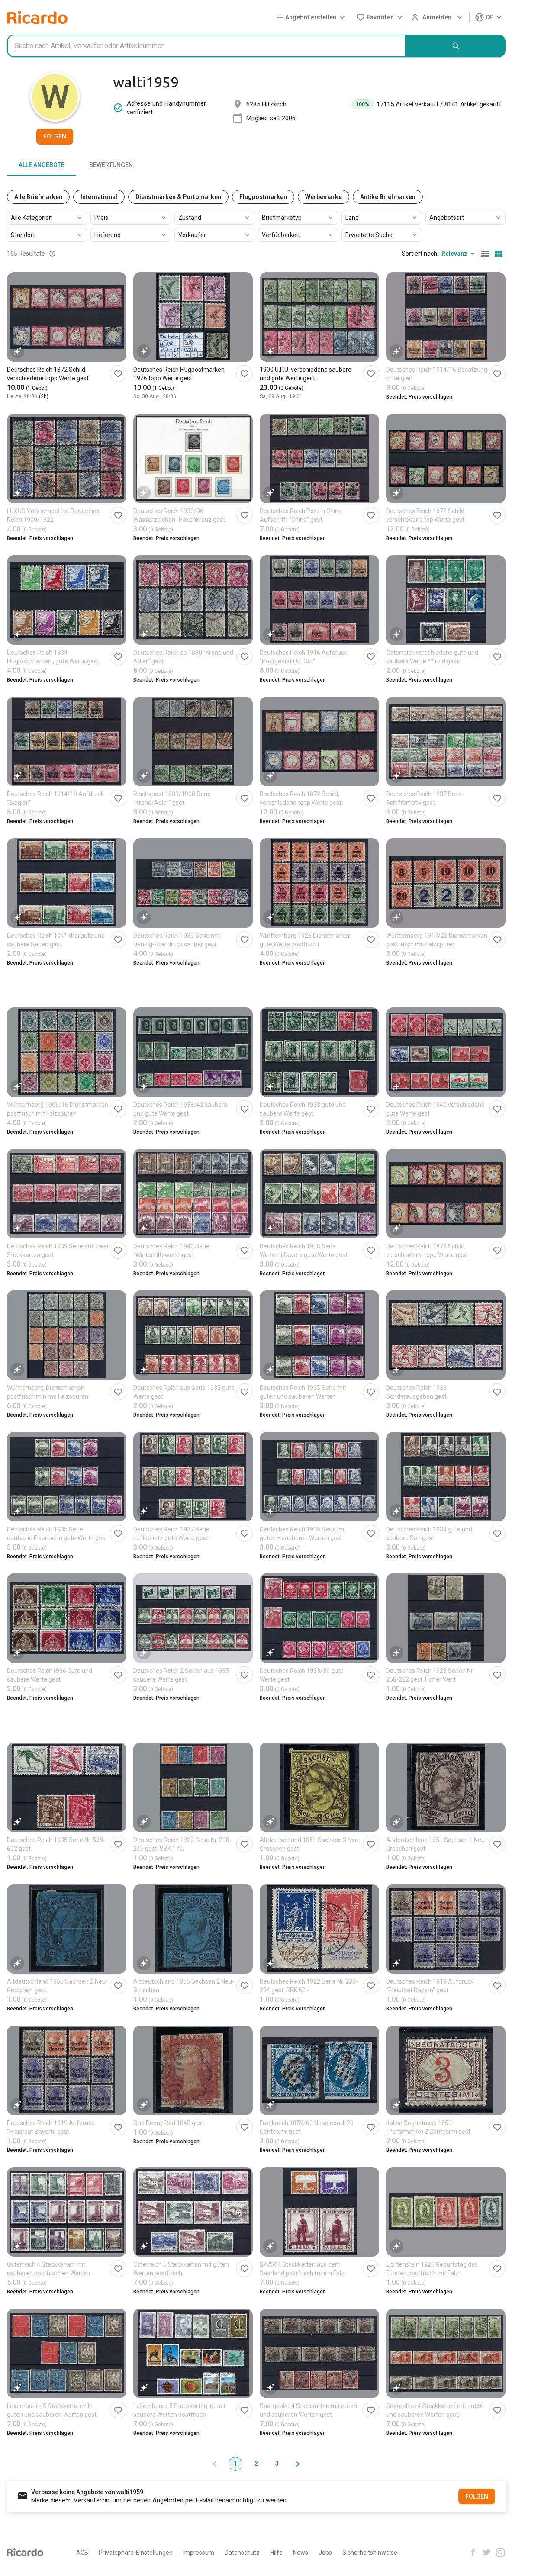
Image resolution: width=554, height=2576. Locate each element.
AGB (82, 2553)
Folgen (55, 136)
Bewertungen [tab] (111, 165)
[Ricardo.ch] (37, 17)
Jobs (325, 2553)
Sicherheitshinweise (370, 2553)
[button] (312, 18)
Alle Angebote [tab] (42, 165)
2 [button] (256, 2463)
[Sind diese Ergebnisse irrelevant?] (52, 254)
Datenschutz (242, 2553)
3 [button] (277, 2463)
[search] (456, 46)
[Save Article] (118, 374)
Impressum (199, 2553)
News (301, 2553)
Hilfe (276, 2553)
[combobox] (206, 46)
